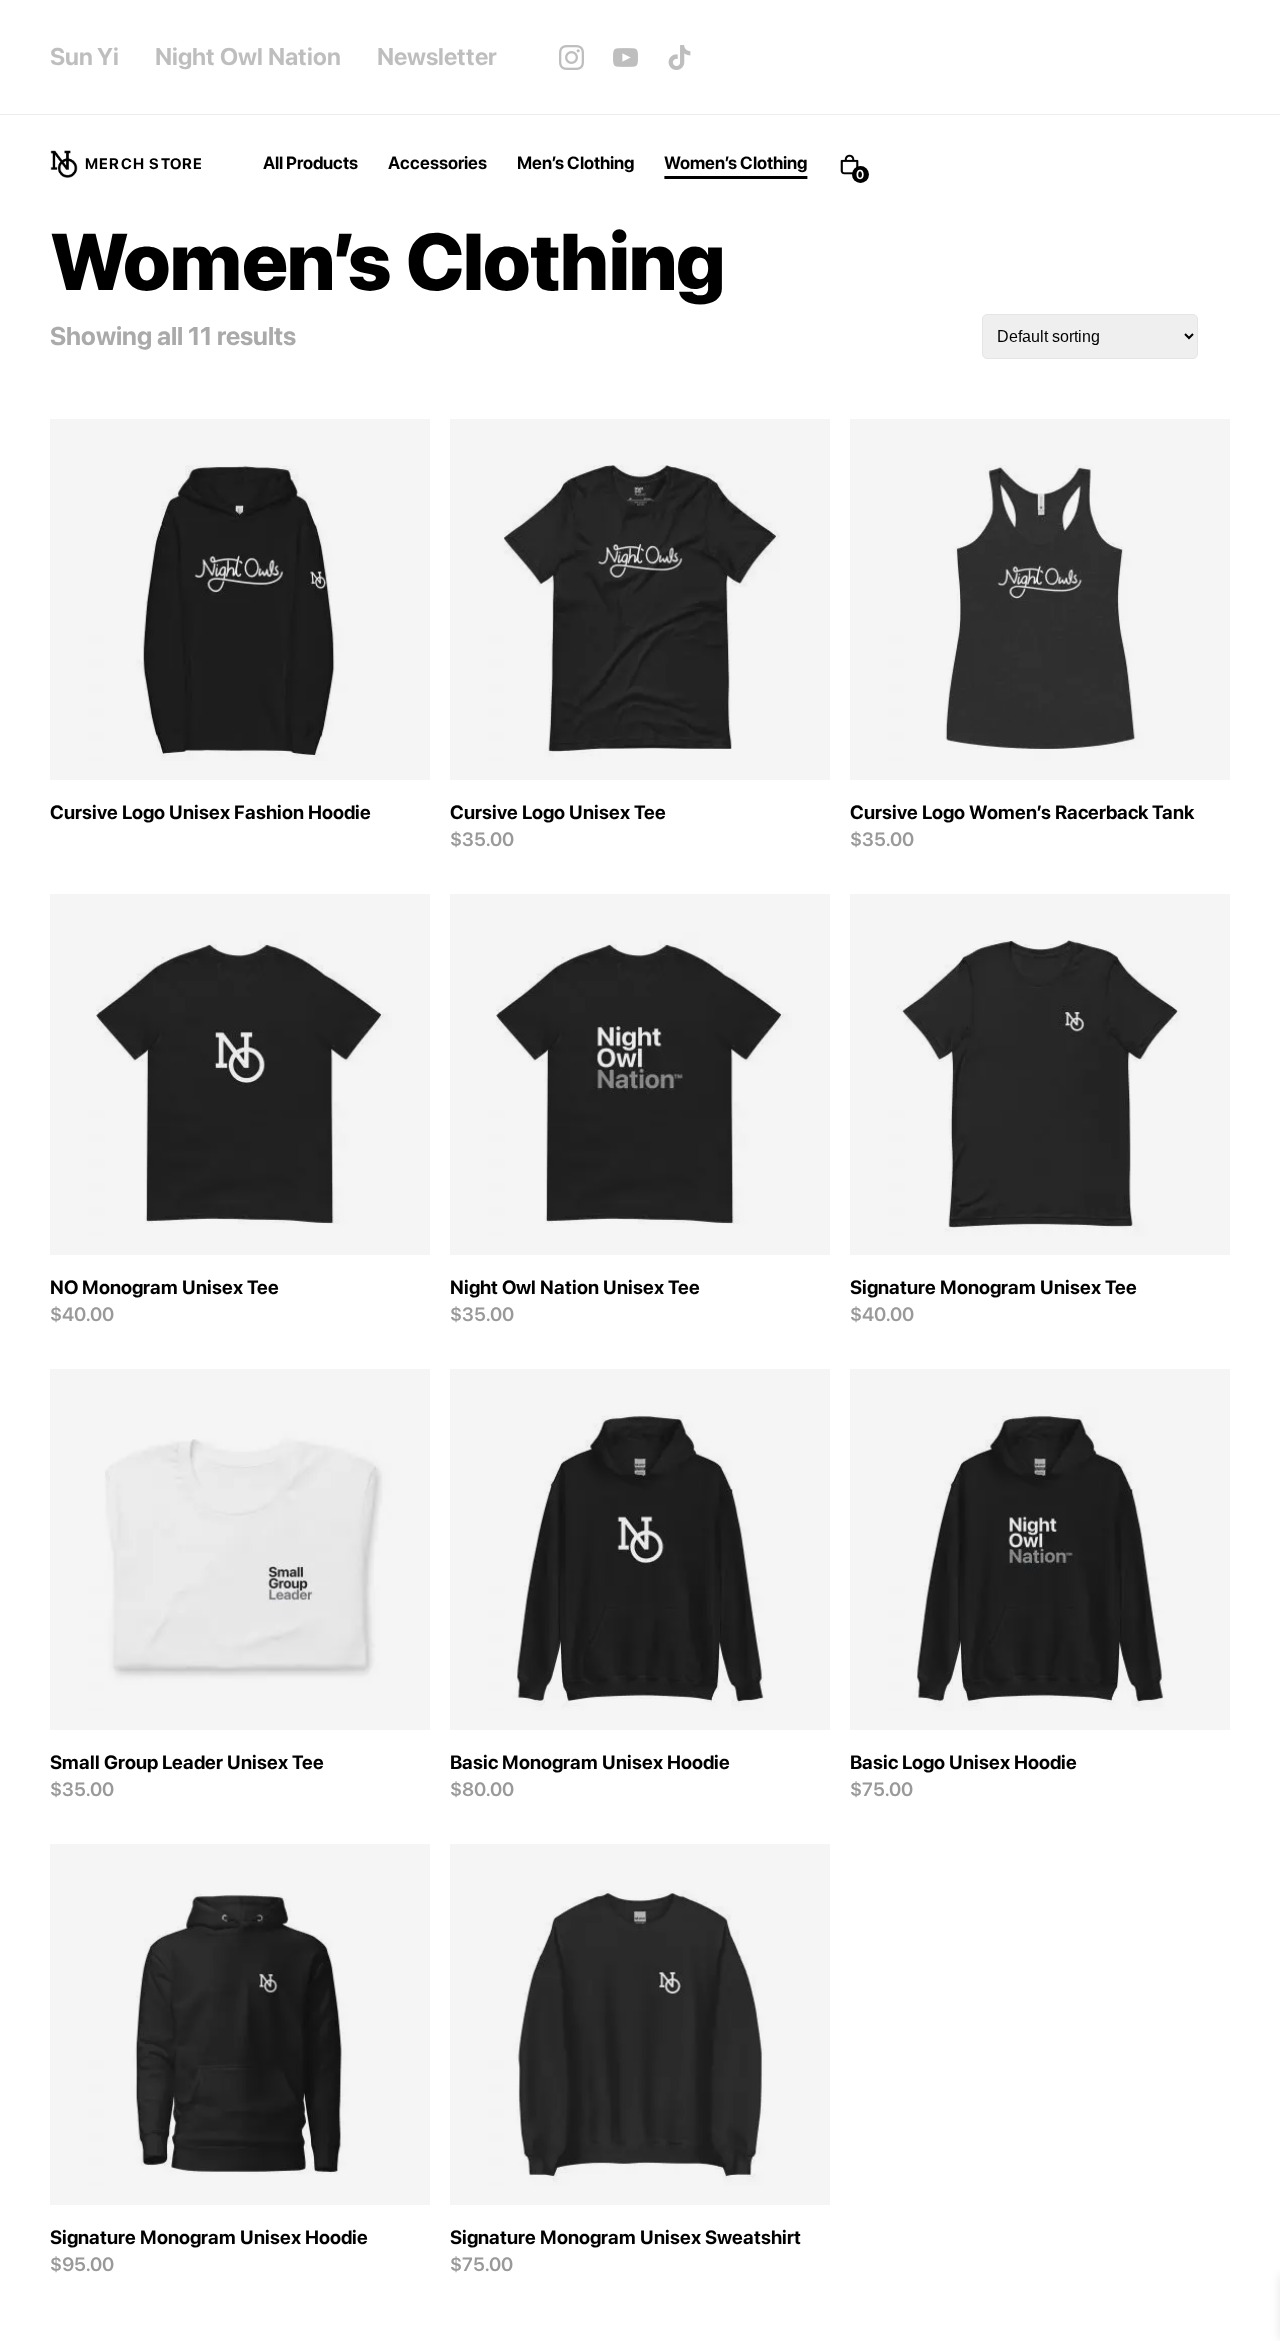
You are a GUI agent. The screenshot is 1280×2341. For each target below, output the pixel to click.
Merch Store (144, 164)
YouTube (626, 57)
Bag (867, 164)
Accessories (437, 162)
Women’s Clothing (735, 162)
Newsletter (437, 56)
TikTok (680, 57)
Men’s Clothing (575, 162)
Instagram (572, 57)
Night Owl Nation (248, 56)
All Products (310, 162)
